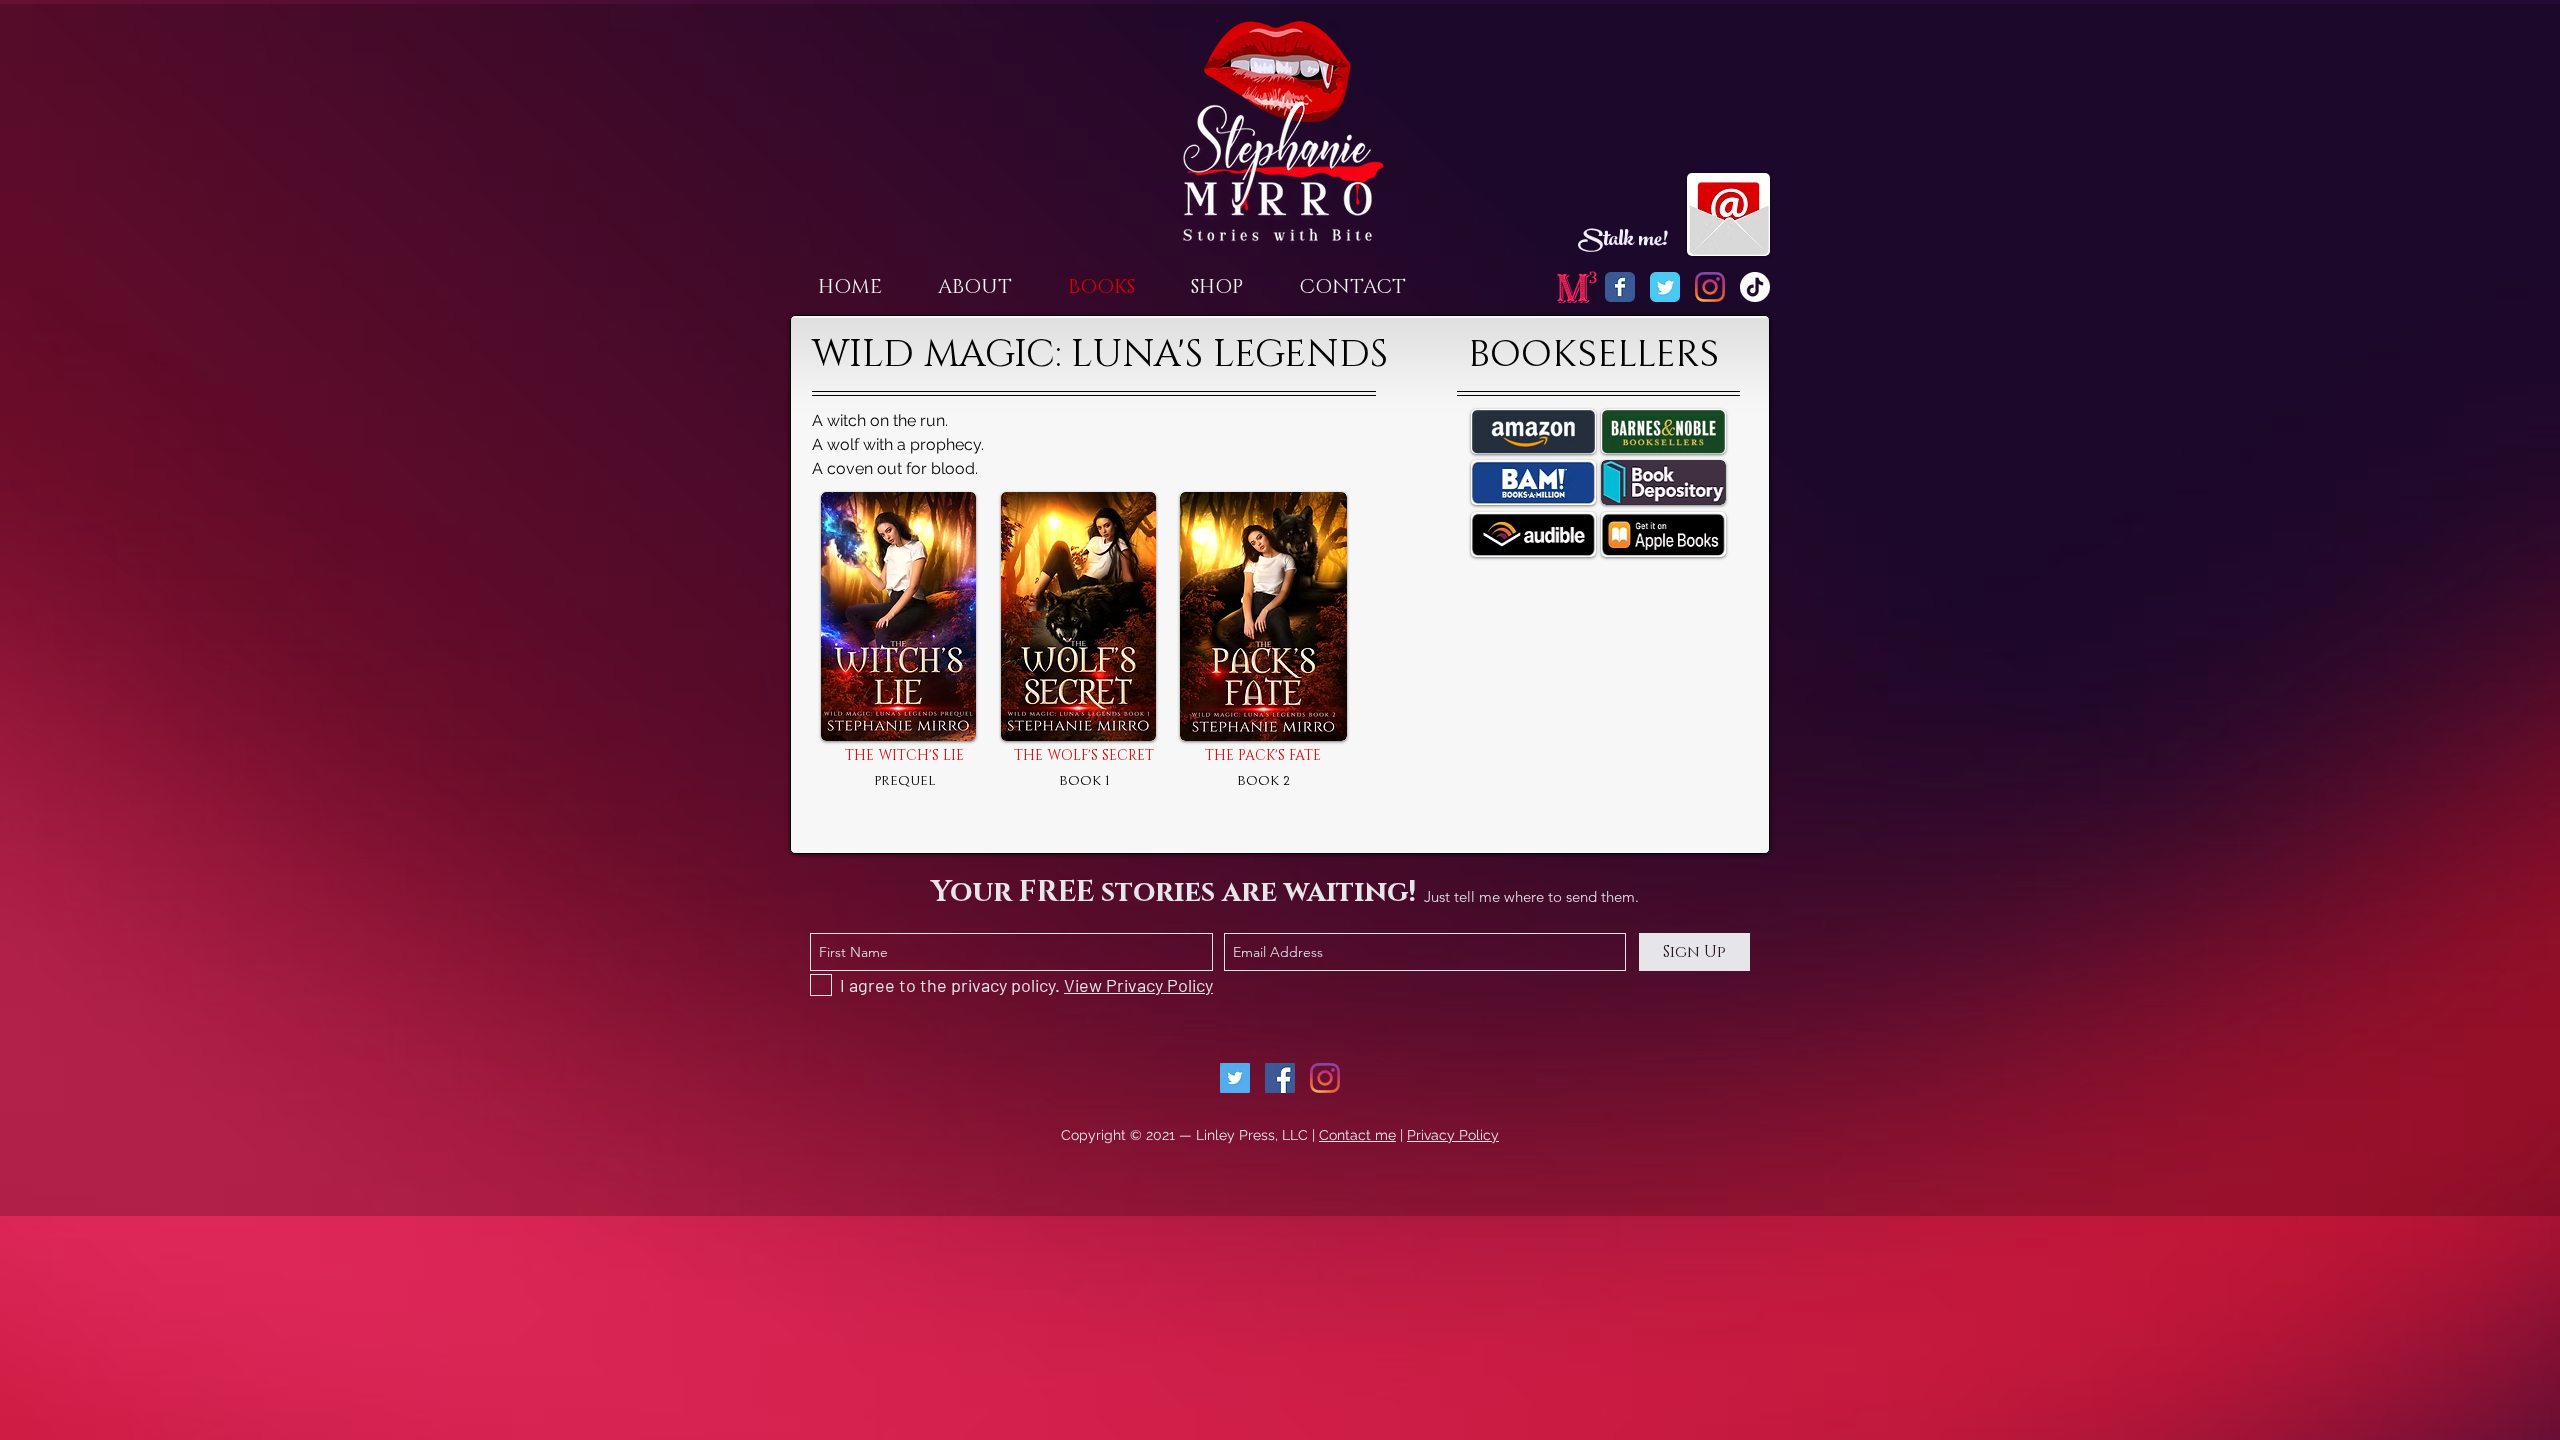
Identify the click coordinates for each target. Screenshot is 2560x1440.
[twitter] (1235, 1078)
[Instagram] (1710, 287)
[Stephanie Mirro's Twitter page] (1665, 287)
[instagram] (1325, 1078)
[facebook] (1280, 1078)
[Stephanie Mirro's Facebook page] (1620, 287)
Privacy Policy (1453, 1135)
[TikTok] (1755, 287)
